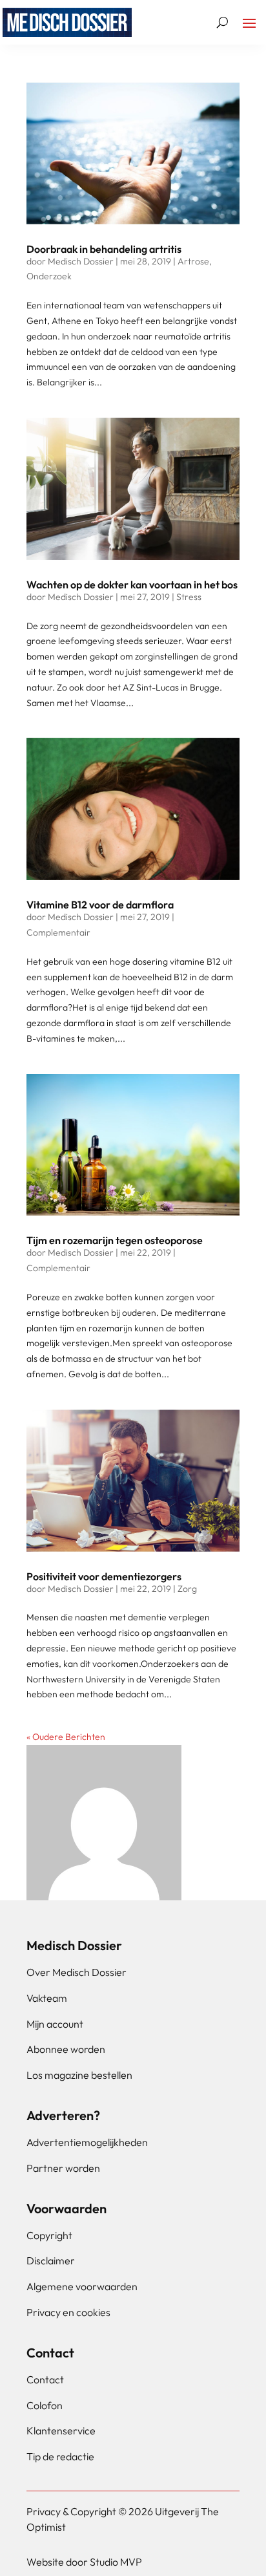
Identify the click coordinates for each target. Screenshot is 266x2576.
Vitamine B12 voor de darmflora (100, 905)
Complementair (58, 932)
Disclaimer (51, 2260)
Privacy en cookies (68, 2312)
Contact (45, 2379)
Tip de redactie (60, 2456)
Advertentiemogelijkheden (87, 2142)
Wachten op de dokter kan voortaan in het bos (132, 585)
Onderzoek (49, 276)
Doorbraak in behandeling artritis (104, 249)
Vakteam (47, 1998)
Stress (189, 597)
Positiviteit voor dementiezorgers (104, 1576)
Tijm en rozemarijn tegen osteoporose (115, 1240)
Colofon (45, 2405)
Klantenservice (61, 2431)
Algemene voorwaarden (82, 2286)
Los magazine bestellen (79, 2075)
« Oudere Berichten (66, 1737)
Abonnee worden (66, 2049)
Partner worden (63, 2168)
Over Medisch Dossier (77, 1972)
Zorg (187, 1589)
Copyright (49, 2235)
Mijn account (55, 2024)
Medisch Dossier (81, 261)
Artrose (193, 261)
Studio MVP (116, 2562)
